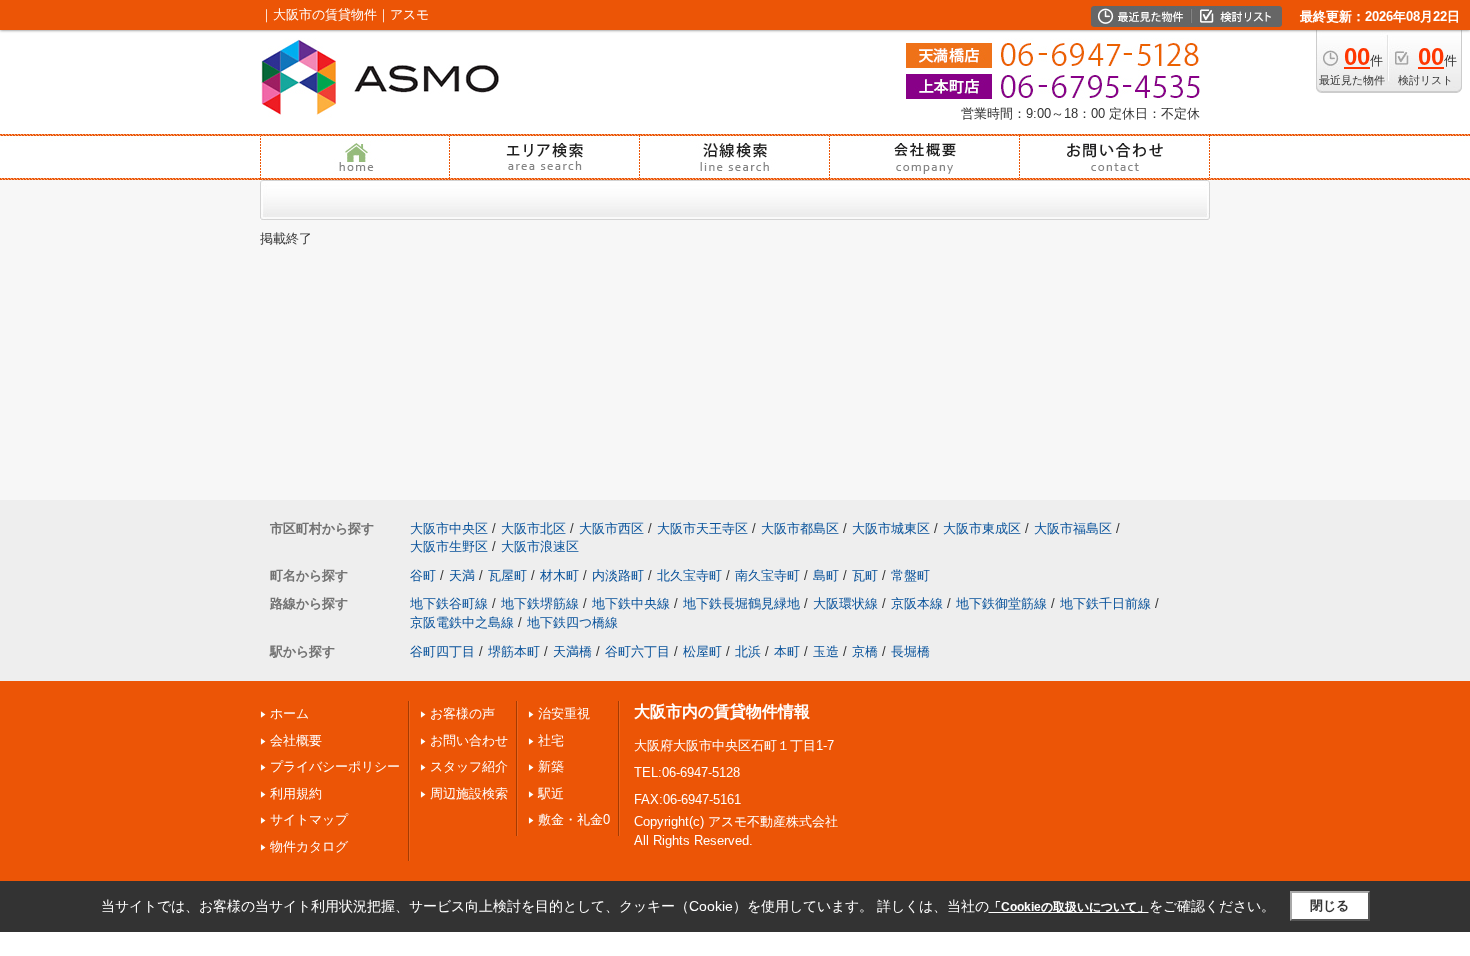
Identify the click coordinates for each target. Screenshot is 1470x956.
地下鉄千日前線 (1105, 603)
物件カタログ (309, 846)
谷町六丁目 (637, 651)
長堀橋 (910, 651)
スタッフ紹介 (469, 766)
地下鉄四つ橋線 (572, 622)
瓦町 (865, 575)
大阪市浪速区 (540, 546)
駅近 (551, 793)
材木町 (559, 575)
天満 (462, 575)
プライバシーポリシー (335, 766)
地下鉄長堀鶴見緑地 (741, 603)
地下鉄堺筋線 (540, 603)
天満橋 (572, 651)
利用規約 (296, 793)
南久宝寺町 (767, 575)
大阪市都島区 (800, 528)
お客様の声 (462, 713)
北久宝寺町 (689, 575)
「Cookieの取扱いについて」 (1069, 907)
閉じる (1329, 905)
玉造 (826, 651)
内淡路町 (618, 575)
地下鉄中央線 (631, 603)
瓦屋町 (507, 575)
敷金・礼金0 (574, 819)
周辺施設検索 (469, 793)
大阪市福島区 (1073, 528)
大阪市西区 (611, 528)
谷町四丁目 (442, 651)
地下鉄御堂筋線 (1001, 603)
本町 (787, 651)
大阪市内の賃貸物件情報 (722, 711)
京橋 (865, 651)
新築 (551, 766)
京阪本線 (917, 603)
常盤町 (910, 575)
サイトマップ (309, 819)
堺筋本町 (514, 651)
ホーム (289, 713)
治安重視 (564, 713)
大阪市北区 (533, 528)
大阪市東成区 (982, 528)
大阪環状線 (845, 603)
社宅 (551, 740)
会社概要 (296, 740)
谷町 (423, 575)
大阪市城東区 (891, 528)
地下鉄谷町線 (449, 603)
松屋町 (702, 651)
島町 (826, 575)
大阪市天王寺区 (702, 528)
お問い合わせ (469, 740)
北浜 (748, 651)
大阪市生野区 (449, 546)
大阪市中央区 (449, 528)
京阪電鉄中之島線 (462, 622)
